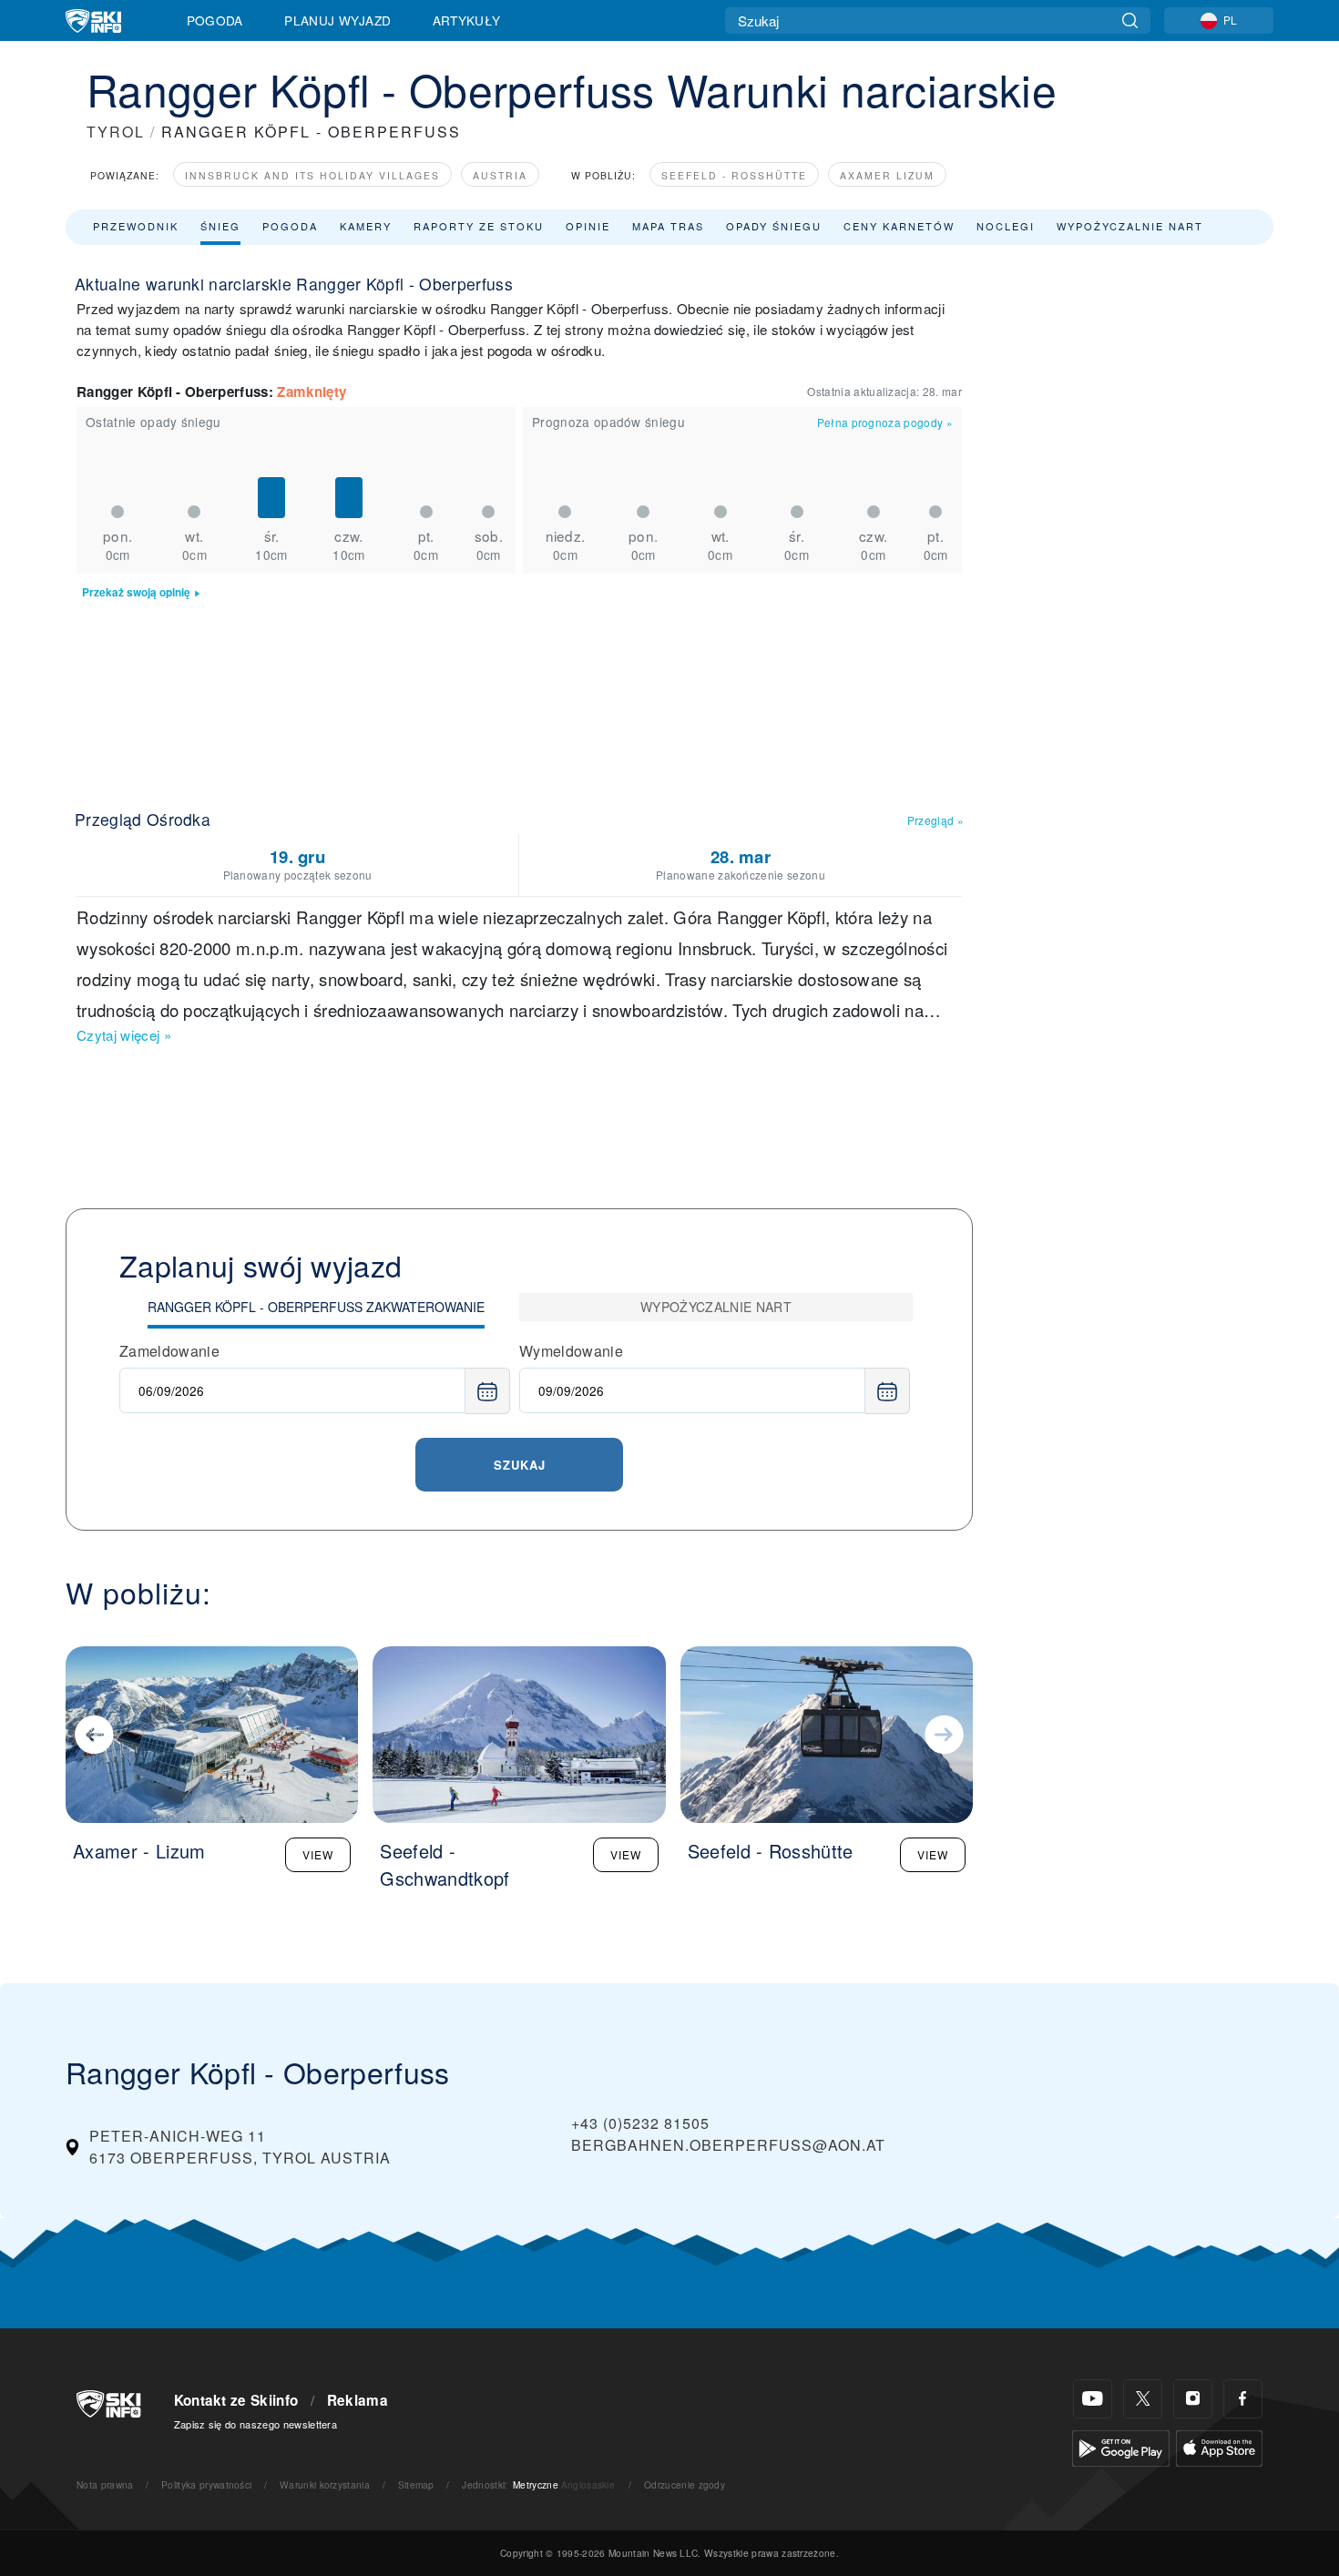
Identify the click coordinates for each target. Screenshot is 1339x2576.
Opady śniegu (774, 226)
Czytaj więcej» (124, 1035)
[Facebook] (1243, 2399)
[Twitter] (1143, 2399)
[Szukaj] (1130, 20)
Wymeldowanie (571, 1351)
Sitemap (416, 2484)
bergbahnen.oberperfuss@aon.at (728, 2145)
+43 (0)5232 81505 (640, 2123)
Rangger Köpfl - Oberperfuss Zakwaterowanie (316, 1307)
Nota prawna (105, 2484)
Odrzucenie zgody (685, 2484)
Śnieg (220, 226)
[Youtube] (1093, 2399)
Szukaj (520, 1465)
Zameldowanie (169, 1351)
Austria (500, 175)
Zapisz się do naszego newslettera (256, 2424)
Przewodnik (136, 226)
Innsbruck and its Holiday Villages (312, 175)
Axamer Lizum (887, 175)
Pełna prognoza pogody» (885, 422)
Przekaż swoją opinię (136, 592)
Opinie (588, 226)
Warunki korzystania (325, 2484)
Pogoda (215, 20)
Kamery (366, 226)
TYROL (116, 132)
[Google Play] (1121, 2446)
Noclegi (1006, 226)
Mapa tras (668, 226)
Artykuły (467, 20)
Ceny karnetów (899, 226)
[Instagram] (1193, 2399)
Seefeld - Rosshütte (734, 175)
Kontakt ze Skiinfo (236, 2400)
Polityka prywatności (206, 2484)
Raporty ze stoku (479, 226)
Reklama (358, 2400)
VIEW (318, 1854)
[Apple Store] (1219, 2446)
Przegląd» (935, 820)
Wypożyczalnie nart (1130, 226)
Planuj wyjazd (337, 20)
